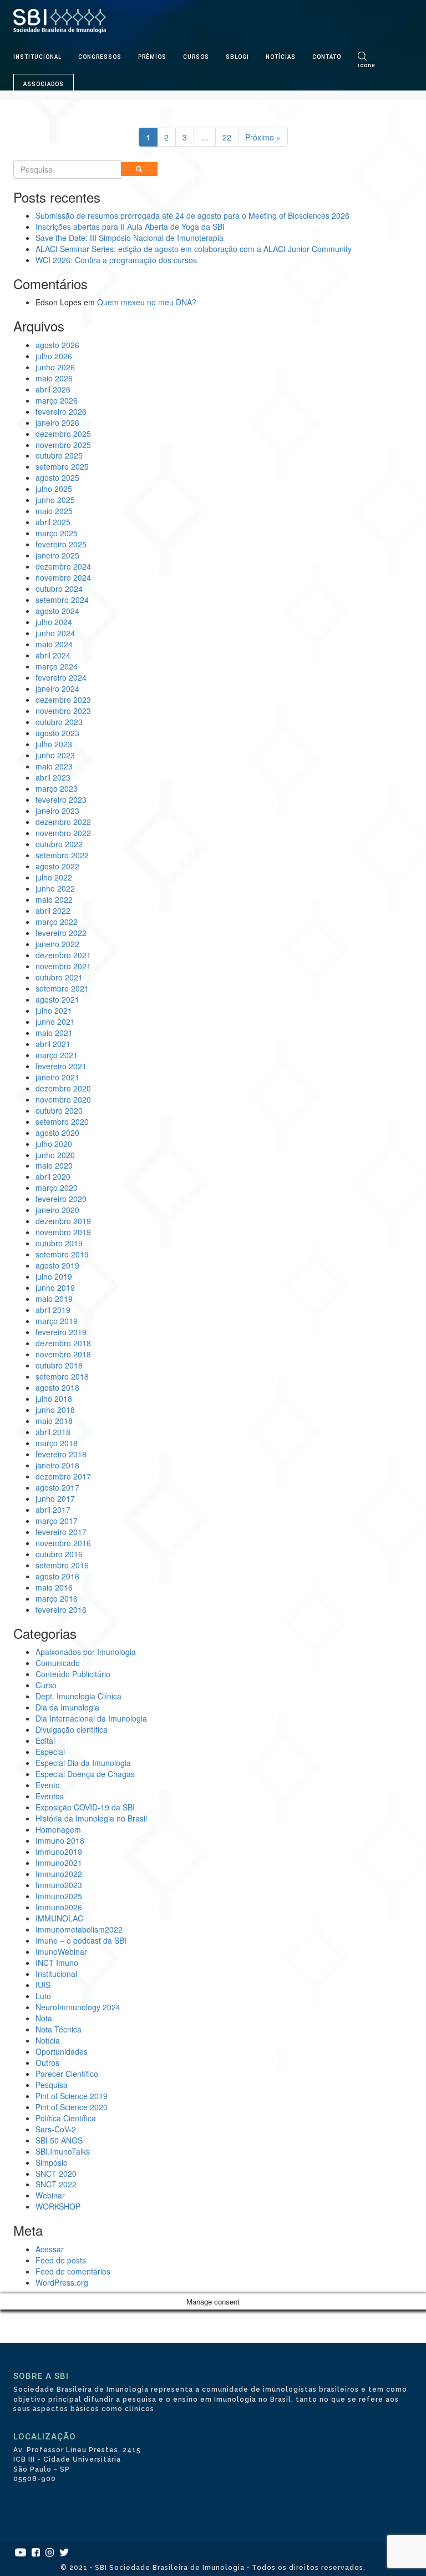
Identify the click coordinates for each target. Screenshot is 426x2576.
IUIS (43, 1985)
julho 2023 (54, 744)
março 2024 (57, 666)
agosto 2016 (57, 1576)
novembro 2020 (63, 1099)
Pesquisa (52, 2085)
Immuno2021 (59, 1863)
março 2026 (57, 400)
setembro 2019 (62, 1254)
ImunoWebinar (61, 1951)
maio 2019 (54, 1299)
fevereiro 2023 (61, 799)
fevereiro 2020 (61, 1199)
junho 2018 (55, 1410)
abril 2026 (53, 389)
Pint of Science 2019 (72, 2096)
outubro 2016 (59, 1554)
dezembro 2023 (63, 700)
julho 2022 (54, 877)
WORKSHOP (58, 2206)
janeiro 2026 (57, 422)
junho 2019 (55, 1287)
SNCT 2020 (56, 2173)
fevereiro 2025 (61, 544)
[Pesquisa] (139, 169)
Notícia (48, 2040)
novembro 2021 (63, 966)
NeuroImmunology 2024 (78, 2007)
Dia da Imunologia (67, 1707)
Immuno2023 (59, 1885)
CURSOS (196, 57)
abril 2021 (53, 1044)
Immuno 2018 (60, 1840)
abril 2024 (53, 655)
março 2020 (57, 1188)
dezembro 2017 (63, 1476)
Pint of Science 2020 (72, 2107)
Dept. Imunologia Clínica (78, 1696)
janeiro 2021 (57, 1077)
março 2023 (57, 788)
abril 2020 (53, 1176)
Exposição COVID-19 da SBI (85, 1807)
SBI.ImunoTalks (63, 2151)
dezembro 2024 (63, 566)
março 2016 (57, 1598)
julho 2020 (54, 1144)
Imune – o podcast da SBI (81, 1940)
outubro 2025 (59, 455)
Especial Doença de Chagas (85, 1774)
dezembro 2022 (63, 822)
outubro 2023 (59, 722)
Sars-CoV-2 (56, 2129)
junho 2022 (55, 888)
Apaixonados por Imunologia (86, 1652)
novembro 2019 (63, 1232)
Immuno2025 (59, 1896)
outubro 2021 (59, 977)
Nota (44, 2018)
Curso (46, 1685)
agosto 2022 (57, 866)
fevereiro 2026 (61, 411)
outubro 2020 (59, 1110)
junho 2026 (55, 367)
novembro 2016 (63, 1543)
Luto (43, 1996)
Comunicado (58, 1663)
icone (367, 65)
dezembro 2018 (63, 1343)
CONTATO (327, 57)
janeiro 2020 (57, 1210)
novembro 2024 (63, 577)
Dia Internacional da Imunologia (91, 1718)
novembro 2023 (63, 711)
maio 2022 (54, 899)
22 (227, 137)
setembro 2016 (62, 1565)
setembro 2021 (62, 988)
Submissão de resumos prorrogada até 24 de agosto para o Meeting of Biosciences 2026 (192, 215)
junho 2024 (55, 633)
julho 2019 (54, 1276)
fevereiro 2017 (61, 1532)
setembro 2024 (62, 600)
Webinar (50, 2195)
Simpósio (52, 2162)
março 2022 (57, 922)
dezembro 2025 (63, 434)
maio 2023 (54, 766)
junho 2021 (55, 1022)
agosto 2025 (57, 477)
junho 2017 (55, 1498)
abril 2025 (53, 522)
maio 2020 (54, 1165)
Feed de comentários (73, 2271)
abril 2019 (53, 1310)
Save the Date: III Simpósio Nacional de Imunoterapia (130, 238)
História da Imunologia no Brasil (91, 1818)
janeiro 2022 (57, 944)
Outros (47, 2062)
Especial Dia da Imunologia (83, 1763)
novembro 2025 (63, 445)
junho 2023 (55, 755)
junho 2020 (55, 1155)
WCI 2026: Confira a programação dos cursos (116, 260)
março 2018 (57, 1443)
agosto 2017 (57, 1487)
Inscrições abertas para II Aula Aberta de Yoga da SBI (130, 227)
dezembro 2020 (63, 1088)
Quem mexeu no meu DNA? (147, 302)
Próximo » (263, 137)
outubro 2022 (59, 844)
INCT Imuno (57, 1963)
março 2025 (57, 533)
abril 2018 (53, 1432)
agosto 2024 (57, 611)
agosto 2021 (57, 999)
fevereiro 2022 (61, 933)
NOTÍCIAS (281, 57)
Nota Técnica (59, 2029)
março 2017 (57, 1521)
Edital (45, 1740)
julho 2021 (54, 1010)
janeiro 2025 (57, 555)
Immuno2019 (59, 1851)
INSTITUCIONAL (37, 57)
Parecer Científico (67, 2074)
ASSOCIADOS (44, 84)
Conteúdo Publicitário (73, 1674)
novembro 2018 (63, 1354)
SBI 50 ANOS (59, 2140)
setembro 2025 (62, 466)
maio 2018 (54, 1421)
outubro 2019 (59, 1243)
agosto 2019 (57, 1265)
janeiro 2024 (57, 688)
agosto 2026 (57, 345)
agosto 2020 (57, 1133)
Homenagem (58, 1829)
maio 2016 (54, 1587)
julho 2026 (54, 356)
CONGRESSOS (100, 57)
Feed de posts (61, 2260)
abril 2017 (53, 1510)
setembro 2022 (62, 855)
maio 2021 (54, 1033)
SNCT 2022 (56, 2184)
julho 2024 (54, 622)
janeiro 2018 (57, 1465)
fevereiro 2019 (61, 1332)
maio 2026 (54, 378)
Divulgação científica (72, 1729)
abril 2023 (53, 777)
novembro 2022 (63, 833)
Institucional (56, 1974)
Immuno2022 (59, 1874)
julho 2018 (54, 1398)
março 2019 (57, 1321)
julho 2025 (54, 489)
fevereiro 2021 (61, 1066)
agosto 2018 (57, 1387)
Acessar (50, 2249)
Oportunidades (62, 2051)
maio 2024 (54, 644)
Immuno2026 (59, 1907)
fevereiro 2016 (61, 1609)
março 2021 (57, 1055)
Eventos (50, 1796)
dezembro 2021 (63, 955)
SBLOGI (237, 57)
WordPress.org (62, 2282)
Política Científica (66, 2118)
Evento (48, 1785)
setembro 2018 (62, 1376)
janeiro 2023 (57, 811)
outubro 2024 (59, 588)
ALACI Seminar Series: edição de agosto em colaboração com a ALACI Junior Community (194, 249)
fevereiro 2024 (61, 677)
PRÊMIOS (152, 57)
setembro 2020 (62, 1121)
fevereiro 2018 (61, 1454)
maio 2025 (54, 511)
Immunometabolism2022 (79, 1929)
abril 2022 (53, 910)
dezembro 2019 (63, 1221)
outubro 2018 (59, 1365)
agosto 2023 (57, 733)
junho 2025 (55, 500)
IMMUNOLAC (59, 1918)
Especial (50, 1752)
